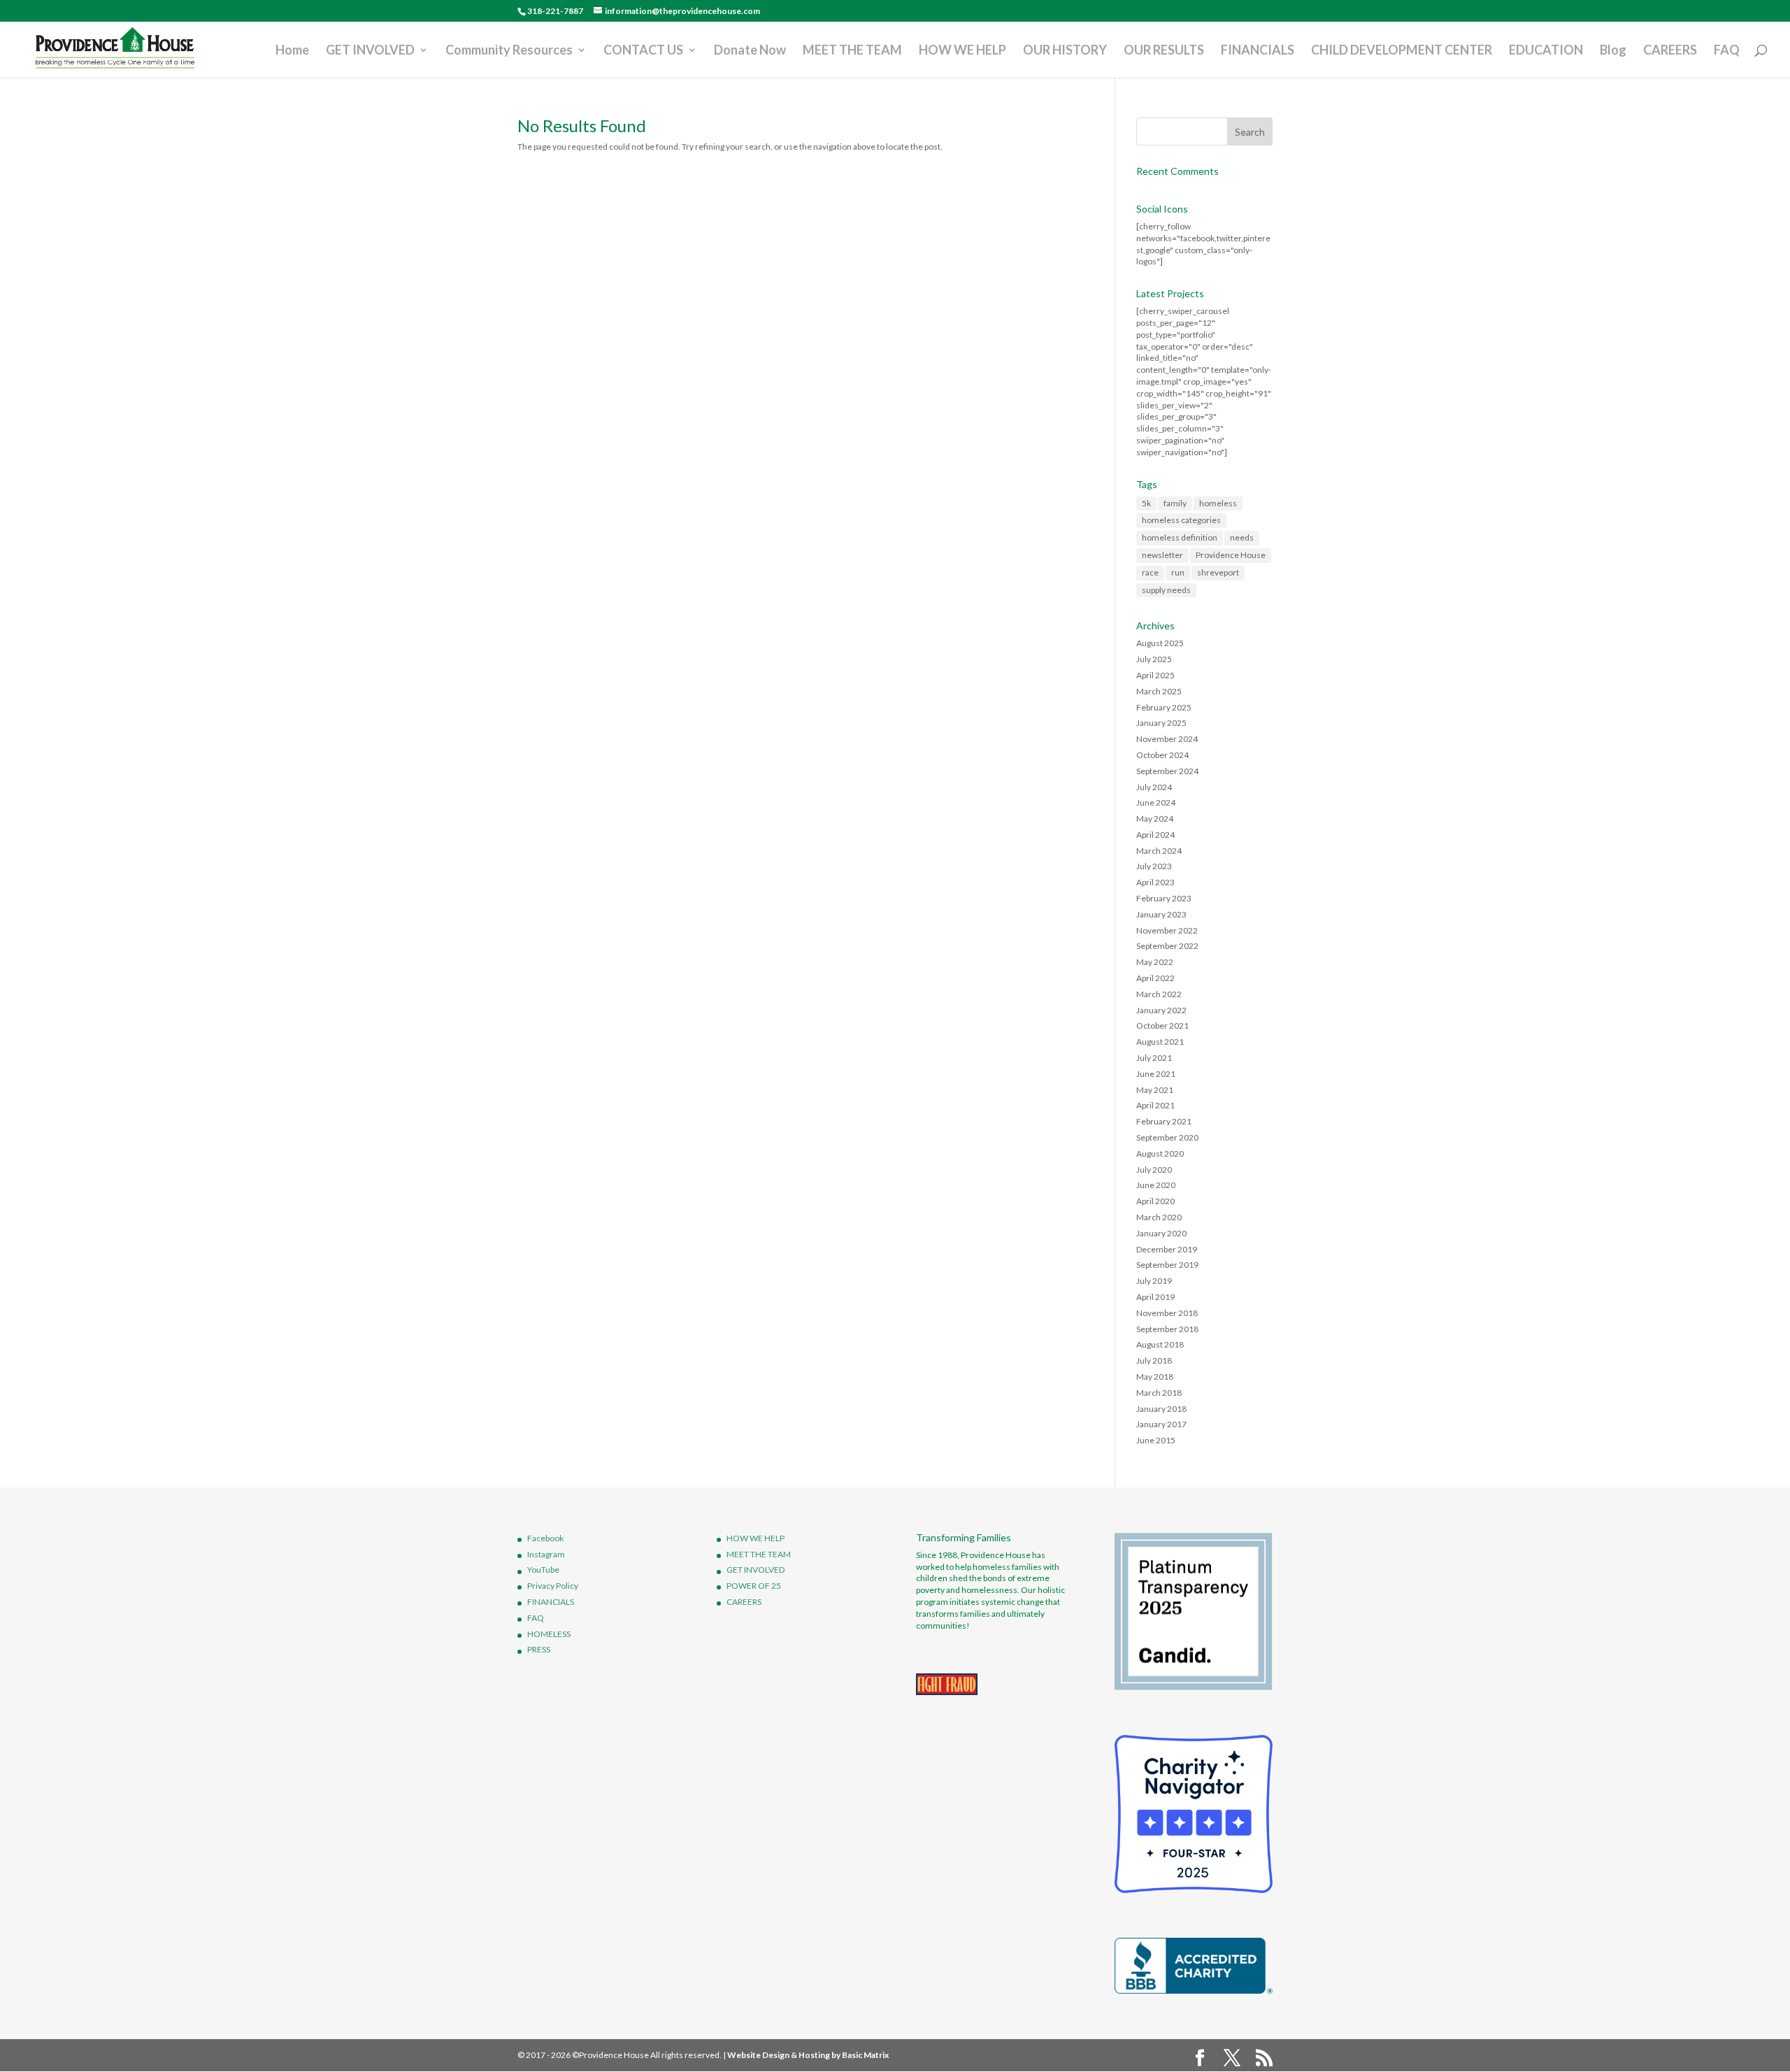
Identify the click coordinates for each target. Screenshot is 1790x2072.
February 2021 (1164, 1121)
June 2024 (1156, 802)
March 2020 (1159, 1217)
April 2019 (1155, 1297)
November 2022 (1167, 930)
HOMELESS (549, 1634)
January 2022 (1161, 1010)
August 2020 (1160, 1153)
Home (292, 51)
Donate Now (750, 51)
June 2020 (1156, 1185)
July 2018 (1154, 1360)
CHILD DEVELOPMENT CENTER (1402, 51)
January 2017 (1161, 1424)
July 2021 (1154, 1058)
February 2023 (1164, 898)
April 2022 (1155, 978)
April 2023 (1155, 882)
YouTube (543, 1570)
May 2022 (1155, 962)
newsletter (1162, 555)
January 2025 (1161, 723)
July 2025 (1154, 659)
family (1175, 503)
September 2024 (1167, 771)
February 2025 (1164, 707)
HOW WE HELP (962, 51)
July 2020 (1154, 1170)
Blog (1613, 51)
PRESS (539, 1649)
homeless (1218, 503)
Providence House (1231, 555)
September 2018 (1167, 1329)
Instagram (546, 1554)
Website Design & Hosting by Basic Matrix (808, 2055)
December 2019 (1167, 1249)
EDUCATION (1546, 51)
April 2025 (1155, 675)
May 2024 (1155, 819)
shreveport (1218, 572)
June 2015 (1156, 1440)
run (1178, 572)
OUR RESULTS (1164, 51)
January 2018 (1161, 1409)
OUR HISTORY (1065, 51)
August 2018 (1160, 1344)
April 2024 (1155, 835)
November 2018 (1167, 1313)
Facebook (545, 1538)
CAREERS (1670, 51)
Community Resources (509, 51)
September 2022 (1167, 946)
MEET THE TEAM (852, 51)
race (1150, 572)
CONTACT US (643, 51)
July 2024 (1154, 787)
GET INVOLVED (370, 51)
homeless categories (1181, 520)
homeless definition (1180, 537)
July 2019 (1154, 1281)
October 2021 (1162, 1026)
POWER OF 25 (754, 1586)
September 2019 (1167, 1265)
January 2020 (1161, 1233)
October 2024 (1162, 755)
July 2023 (1154, 866)
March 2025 (1159, 691)
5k (1146, 503)
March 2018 (1159, 1393)
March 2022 (1159, 994)
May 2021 (1155, 1090)
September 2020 (1167, 1137)
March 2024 (1159, 851)
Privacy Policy (553, 1586)
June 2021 (1156, 1074)
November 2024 (1167, 739)
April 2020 (1155, 1201)
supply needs (1166, 590)
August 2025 (1160, 643)
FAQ (1727, 51)
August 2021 (1160, 1042)
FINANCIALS (1258, 51)
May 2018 (1155, 1377)
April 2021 (1155, 1105)
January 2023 (1161, 914)
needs (1242, 537)
